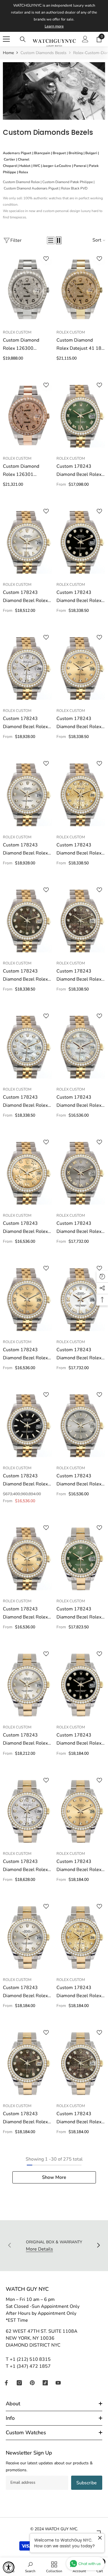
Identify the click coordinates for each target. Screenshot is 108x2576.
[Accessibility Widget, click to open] (9, 2567)
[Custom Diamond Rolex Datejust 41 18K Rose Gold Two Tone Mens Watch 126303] (81, 290)
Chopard (10, 166)
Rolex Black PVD (74, 188)
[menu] (6, 39)
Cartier (10, 159)
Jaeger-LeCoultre (57, 166)
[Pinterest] (32, 2383)
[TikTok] (45, 2383)
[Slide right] (98, 2246)
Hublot (25, 166)
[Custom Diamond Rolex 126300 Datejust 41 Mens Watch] (27, 290)
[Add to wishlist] (46, 259)
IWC (37, 166)
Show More (54, 2177)
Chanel (24, 159)
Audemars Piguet (17, 153)
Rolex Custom (17, 332)
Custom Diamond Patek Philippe (68, 182)
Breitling (76, 153)
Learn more (54, 26)
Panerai (80, 166)
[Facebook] (6, 2383)
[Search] (23, 39)
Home (8, 53)
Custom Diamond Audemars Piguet (31, 188)
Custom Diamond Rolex (21, 182)
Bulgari (91, 153)
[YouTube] (58, 2383)
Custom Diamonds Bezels (43, 53)
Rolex (23, 172)
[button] (51, 240)
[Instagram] (19, 2383)
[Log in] (85, 39)
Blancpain (42, 153)
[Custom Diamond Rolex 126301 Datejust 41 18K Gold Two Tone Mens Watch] (27, 416)
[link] (54, 91)
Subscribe (87, 2483)
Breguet (59, 153)
